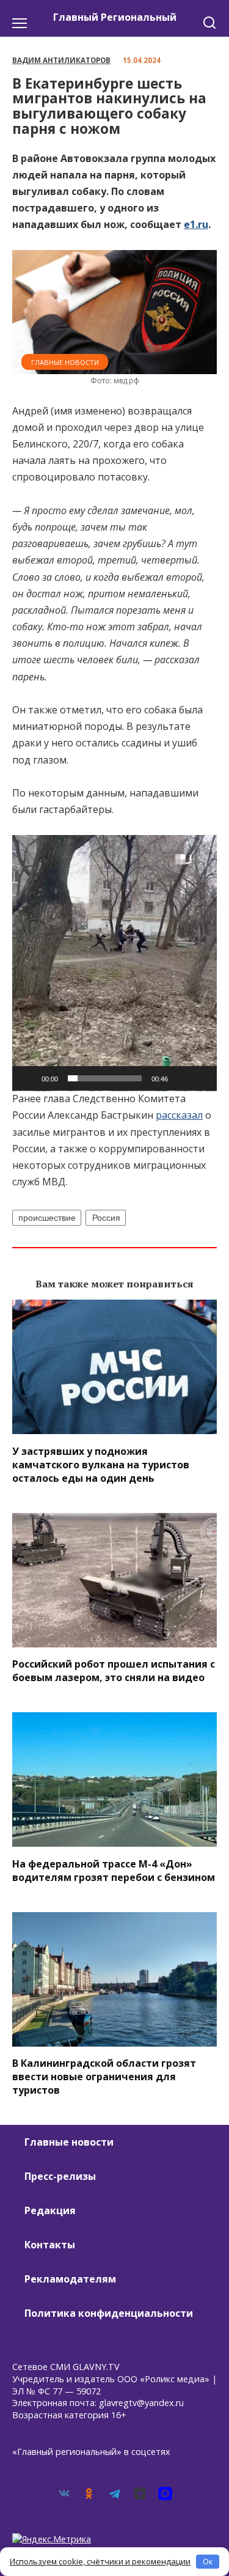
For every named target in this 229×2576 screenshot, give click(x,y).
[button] (115, 963)
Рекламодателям (70, 2279)
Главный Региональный (115, 17)
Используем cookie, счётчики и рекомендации (100, 2561)
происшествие (47, 1218)
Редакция (50, 2210)
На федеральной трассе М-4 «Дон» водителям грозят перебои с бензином (114, 1870)
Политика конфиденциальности (109, 2313)
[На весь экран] (201, 1078)
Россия (106, 1218)
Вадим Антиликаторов (61, 60)
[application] (114, 963)
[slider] (105, 1078)
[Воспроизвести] (28, 1078)
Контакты (50, 2245)
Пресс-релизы (60, 2176)
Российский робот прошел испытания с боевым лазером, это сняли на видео (114, 1671)
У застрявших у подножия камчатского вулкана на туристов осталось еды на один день (101, 1464)
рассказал (179, 1115)
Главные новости (65, 362)
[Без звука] (181, 1078)
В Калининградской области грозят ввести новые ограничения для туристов (104, 2077)
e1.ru (196, 224)
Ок (208, 2561)
